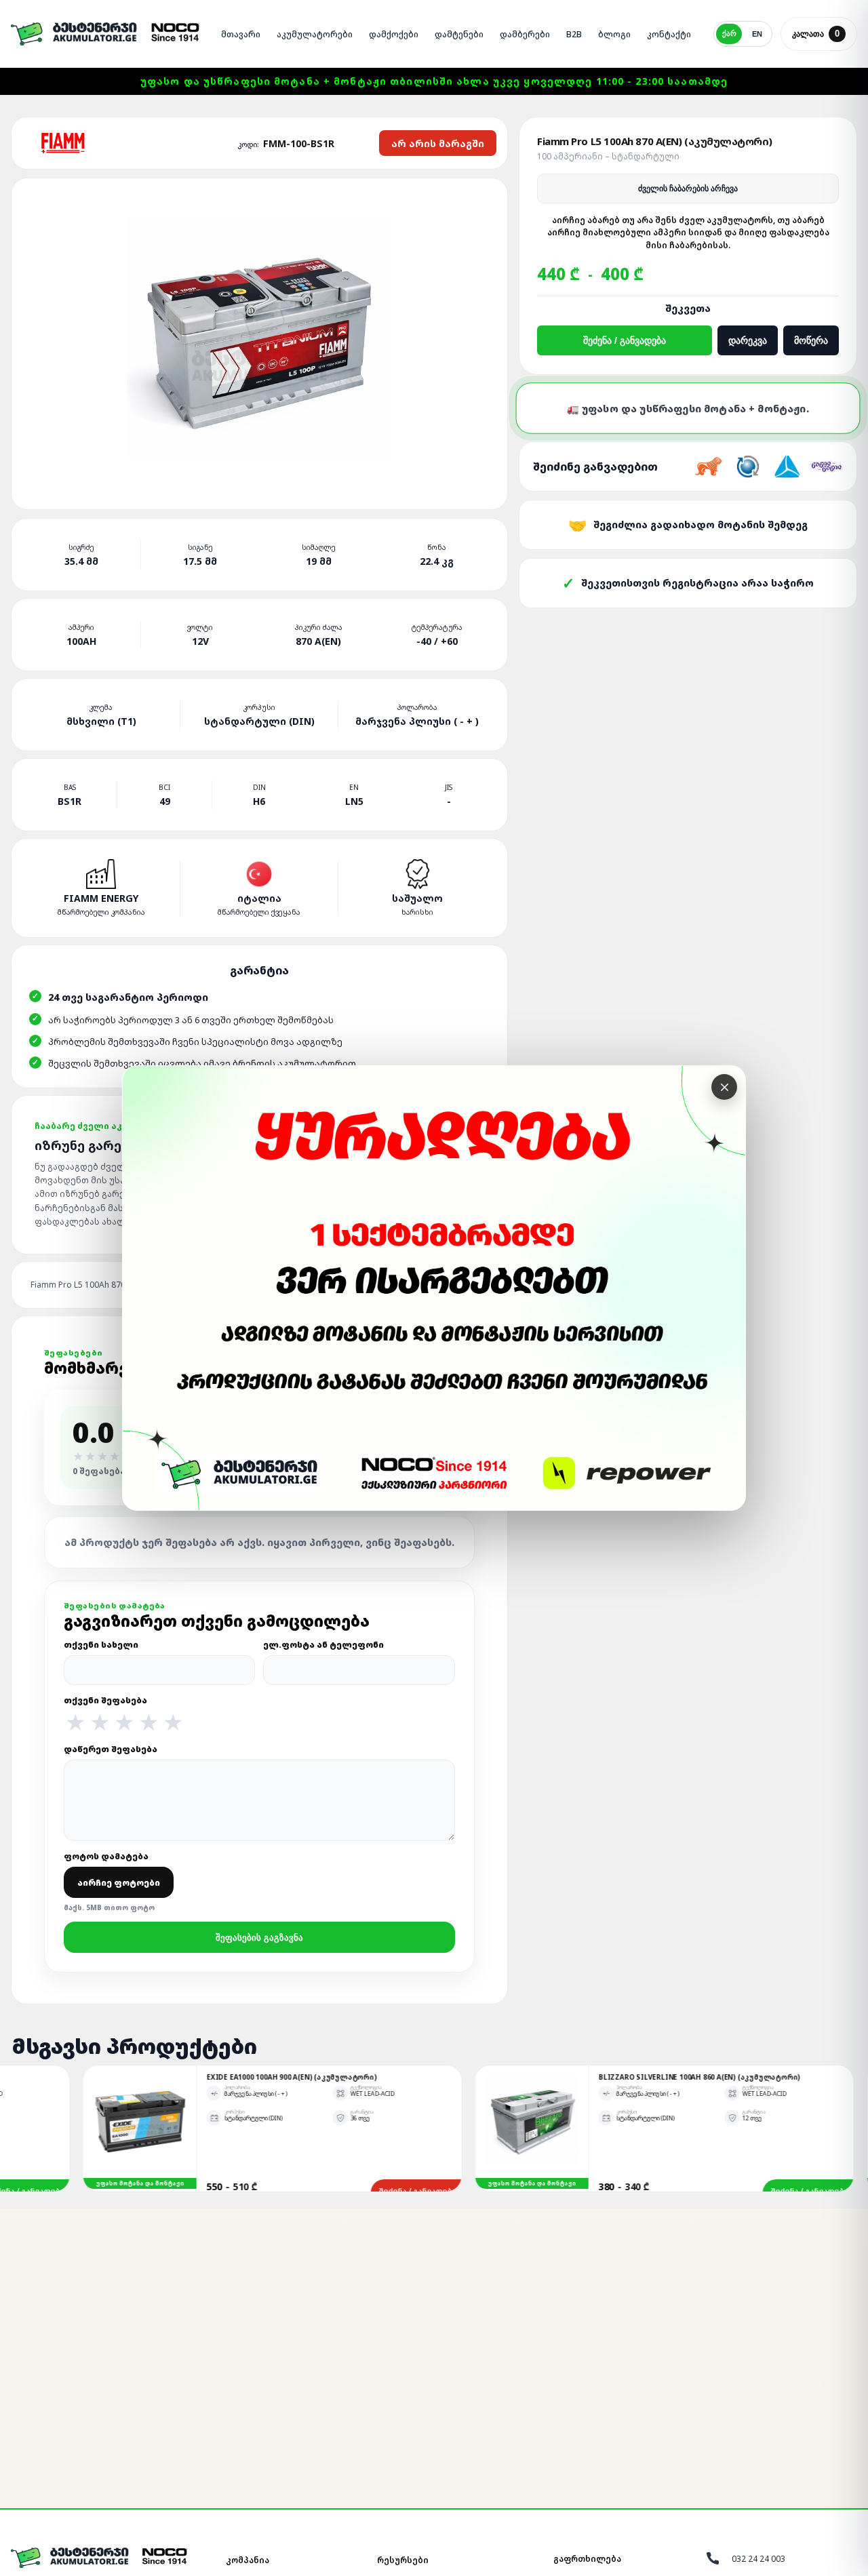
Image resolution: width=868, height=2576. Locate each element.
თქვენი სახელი (101, 1645)
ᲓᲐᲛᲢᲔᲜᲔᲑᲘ (459, 34)
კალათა (816, 34)
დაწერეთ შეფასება (111, 1749)
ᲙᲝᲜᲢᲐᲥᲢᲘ (669, 34)
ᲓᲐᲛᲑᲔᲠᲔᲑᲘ (525, 34)
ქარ (729, 33)
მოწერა (811, 340)
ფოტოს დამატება (112, 1881)
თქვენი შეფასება (123, 1714)
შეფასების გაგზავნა (259, 1938)
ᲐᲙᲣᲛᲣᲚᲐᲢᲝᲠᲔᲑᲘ (315, 34)
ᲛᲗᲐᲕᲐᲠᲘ (241, 34)
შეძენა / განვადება (625, 340)
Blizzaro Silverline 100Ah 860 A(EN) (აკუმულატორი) (559, 2077)
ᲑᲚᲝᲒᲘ (614, 34)
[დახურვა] (724, 1087)
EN (757, 34)
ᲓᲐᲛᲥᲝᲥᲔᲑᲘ (394, 34)
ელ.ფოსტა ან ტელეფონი (323, 1645)
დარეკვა (748, 340)
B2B (574, 34)
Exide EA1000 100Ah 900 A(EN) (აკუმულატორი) (152, 2077)
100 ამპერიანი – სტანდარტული (608, 156)
